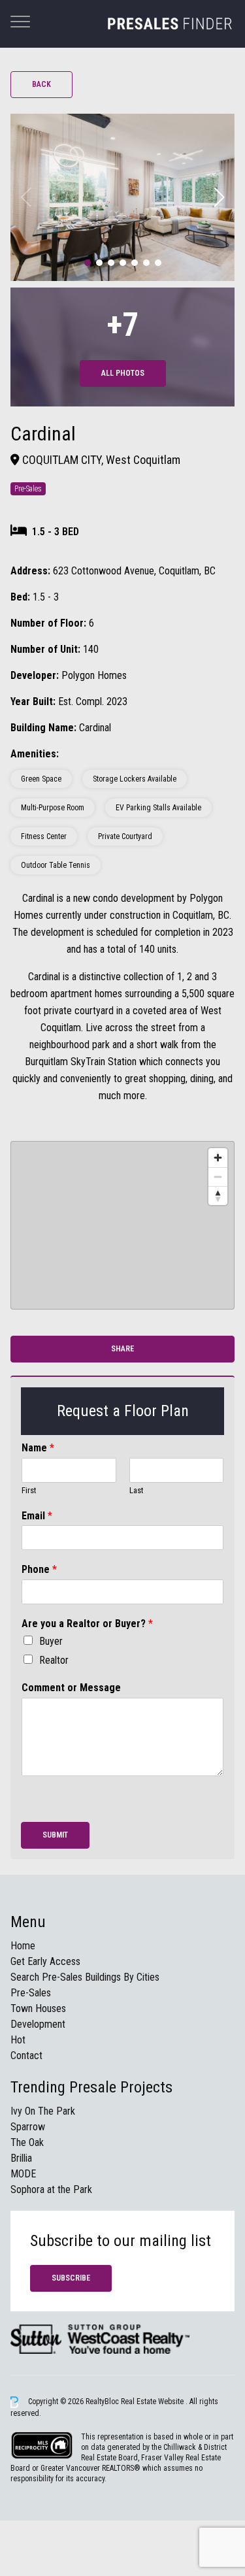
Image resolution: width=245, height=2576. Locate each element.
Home (23, 1946)
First (29, 1490)
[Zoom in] (218, 1158)
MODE (23, 2174)
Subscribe (71, 2278)
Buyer (51, 1641)
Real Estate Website (153, 2402)
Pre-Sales (31, 1993)
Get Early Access (45, 1961)
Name (38, 1448)
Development (38, 2024)
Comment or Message (71, 1688)
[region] (122, 1225)
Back (41, 84)
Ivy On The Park (43, 2111)
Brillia (21, 2158)
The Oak (27, 2142)
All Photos (123, 373)
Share (122, 1349)
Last (137, 1490)
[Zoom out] (218, 1177)
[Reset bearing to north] (218, 1196)
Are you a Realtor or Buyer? (87, 1624)
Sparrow (28, 2127)
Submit (55, 1835)
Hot (18, 2040)
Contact (26, 2056)
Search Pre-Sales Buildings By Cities (85, 1977)
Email (37, 1516)
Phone (39, 1569)
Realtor (54, 1660)
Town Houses (38, 2008)
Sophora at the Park (51, 2189)
